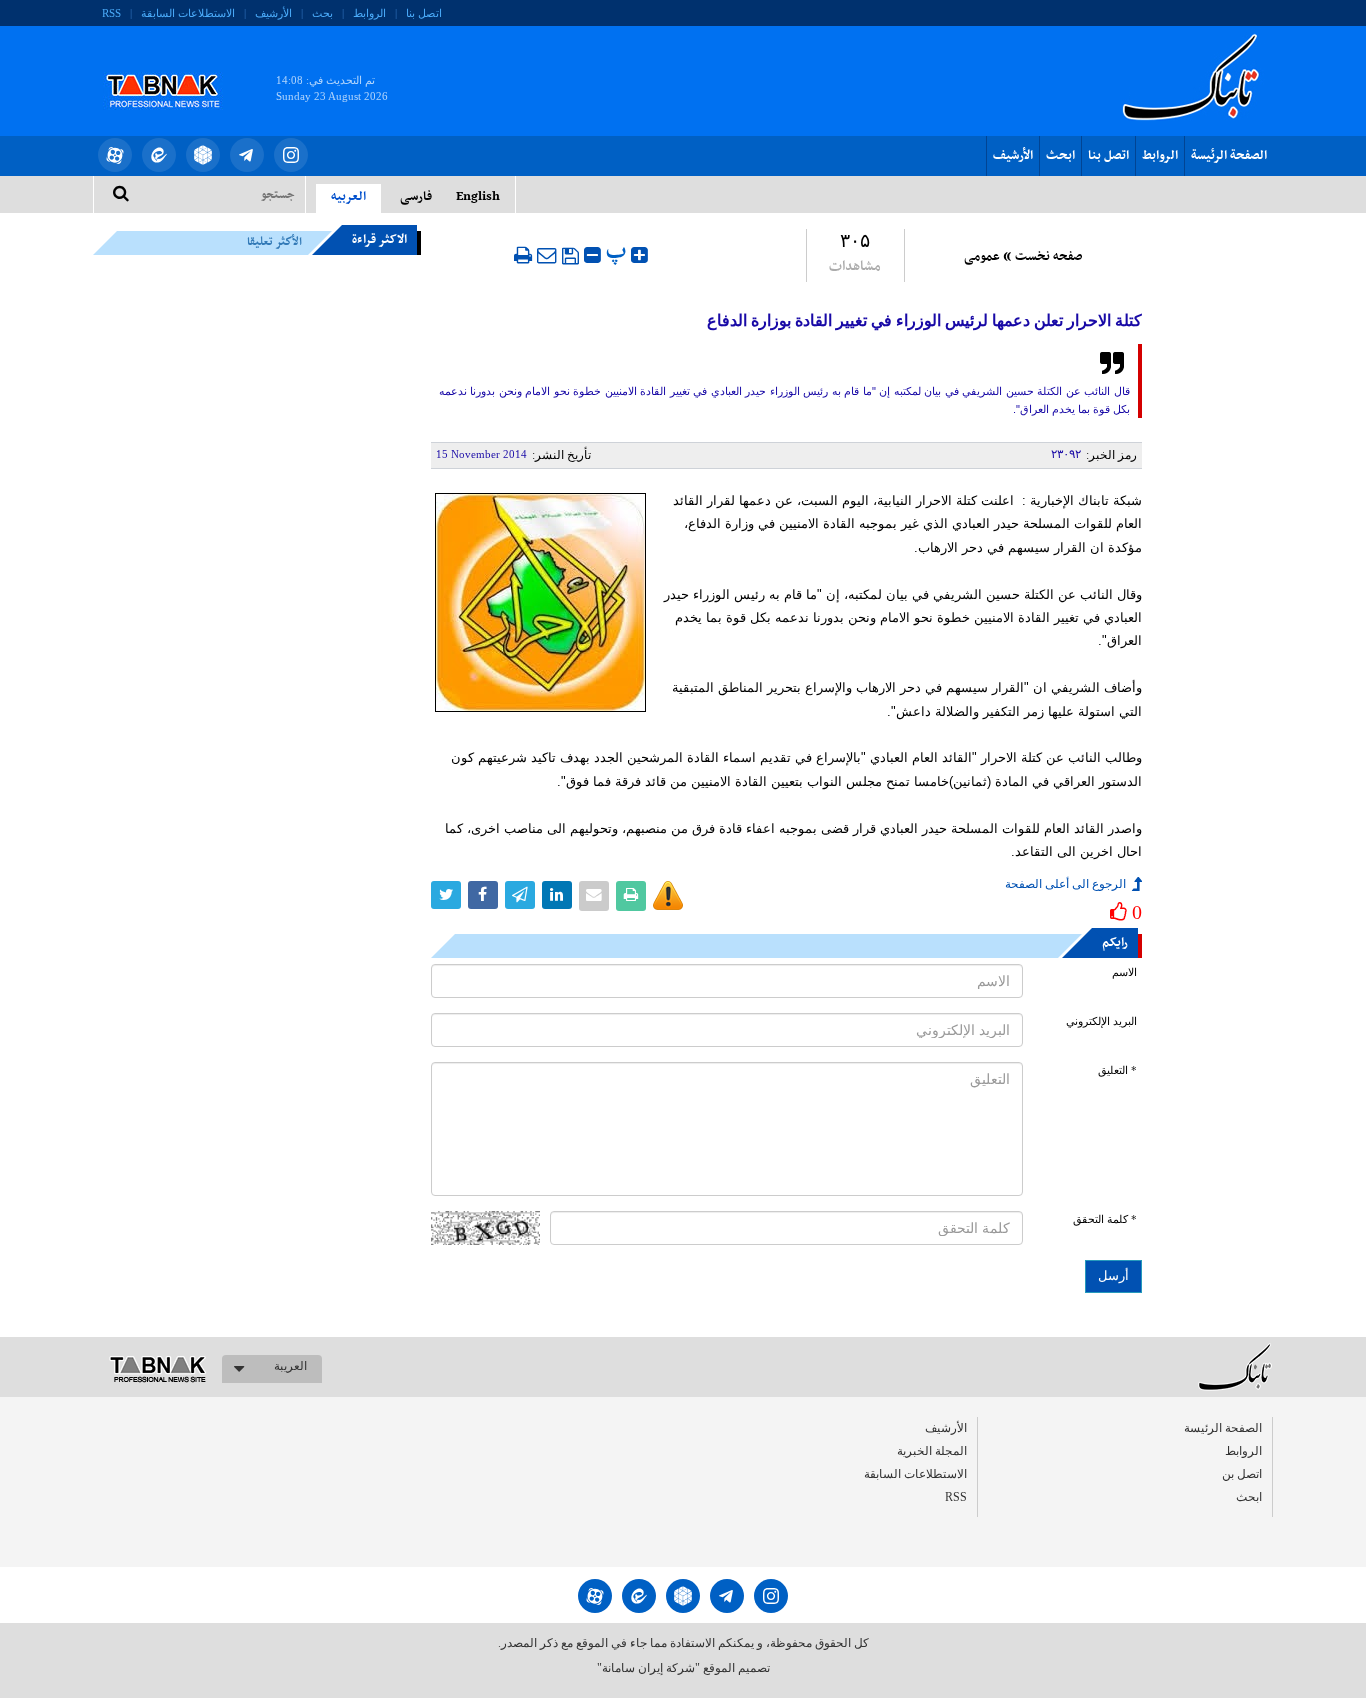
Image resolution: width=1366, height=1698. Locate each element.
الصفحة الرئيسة (1229, 156)
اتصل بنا (424, 13)
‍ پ (618, 252)
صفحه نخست (1048, 257)
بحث (322, 13)
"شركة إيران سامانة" (648, 1668)
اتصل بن (1242, 1474)
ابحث (1060, 156)
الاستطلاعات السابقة (188, 13)
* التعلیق (1117, 1070)
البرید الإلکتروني (1101, 1021)
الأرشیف (273, 13)
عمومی (982, 257)
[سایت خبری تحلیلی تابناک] (175, 68)
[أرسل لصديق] (547, 255)
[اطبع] (523, 255)
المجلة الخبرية (932, 1451)
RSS (111, 13)
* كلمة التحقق (1105, 1219)
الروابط (369, 13)
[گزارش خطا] (668, 896)
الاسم (1124, 972)
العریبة (290, 1366)
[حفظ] (570, 256)
